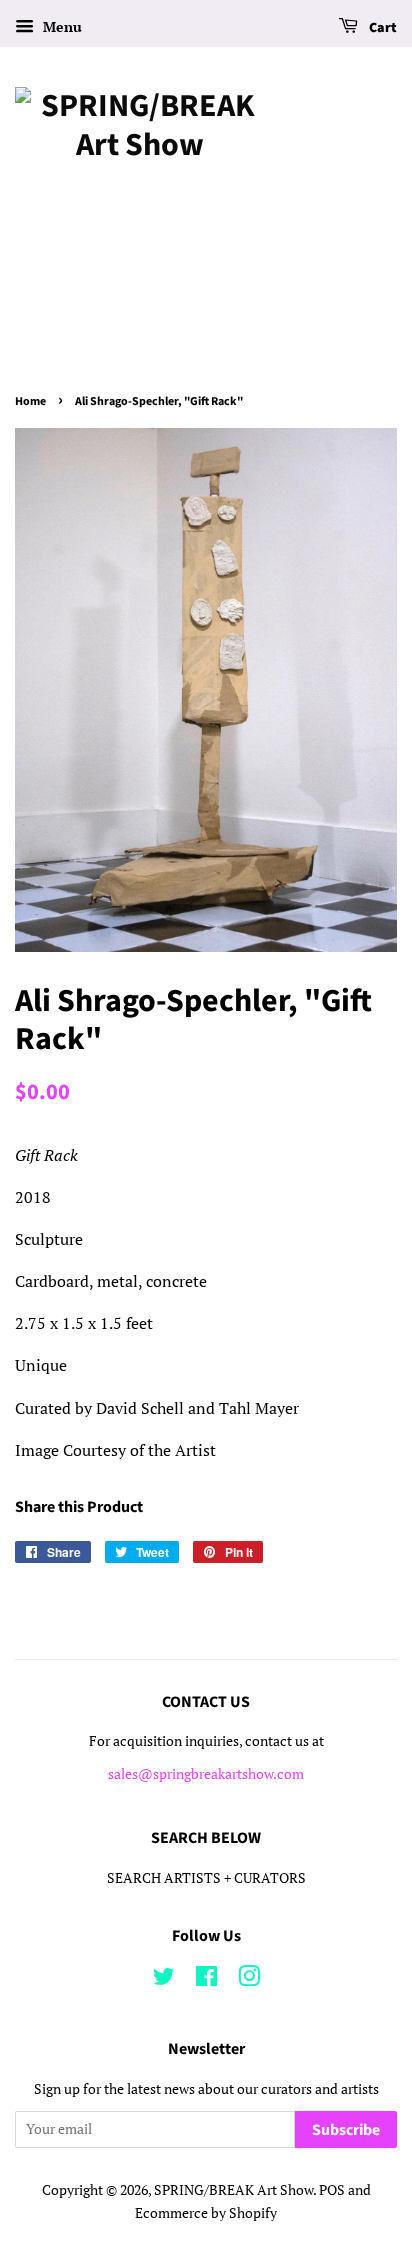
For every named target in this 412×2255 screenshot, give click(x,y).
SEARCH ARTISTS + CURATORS (206, 1878)
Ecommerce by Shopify (206, 2213)
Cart (381, 28)
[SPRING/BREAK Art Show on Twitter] (164, 1980)
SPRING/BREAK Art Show (233, 2190)
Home (30, 401)
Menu (60, 26)
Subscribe (346, 2130)
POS (332, 2190)
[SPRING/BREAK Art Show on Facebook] (206, 1980)
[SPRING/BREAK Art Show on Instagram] (249, 1980)
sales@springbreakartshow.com (206, 1774)
